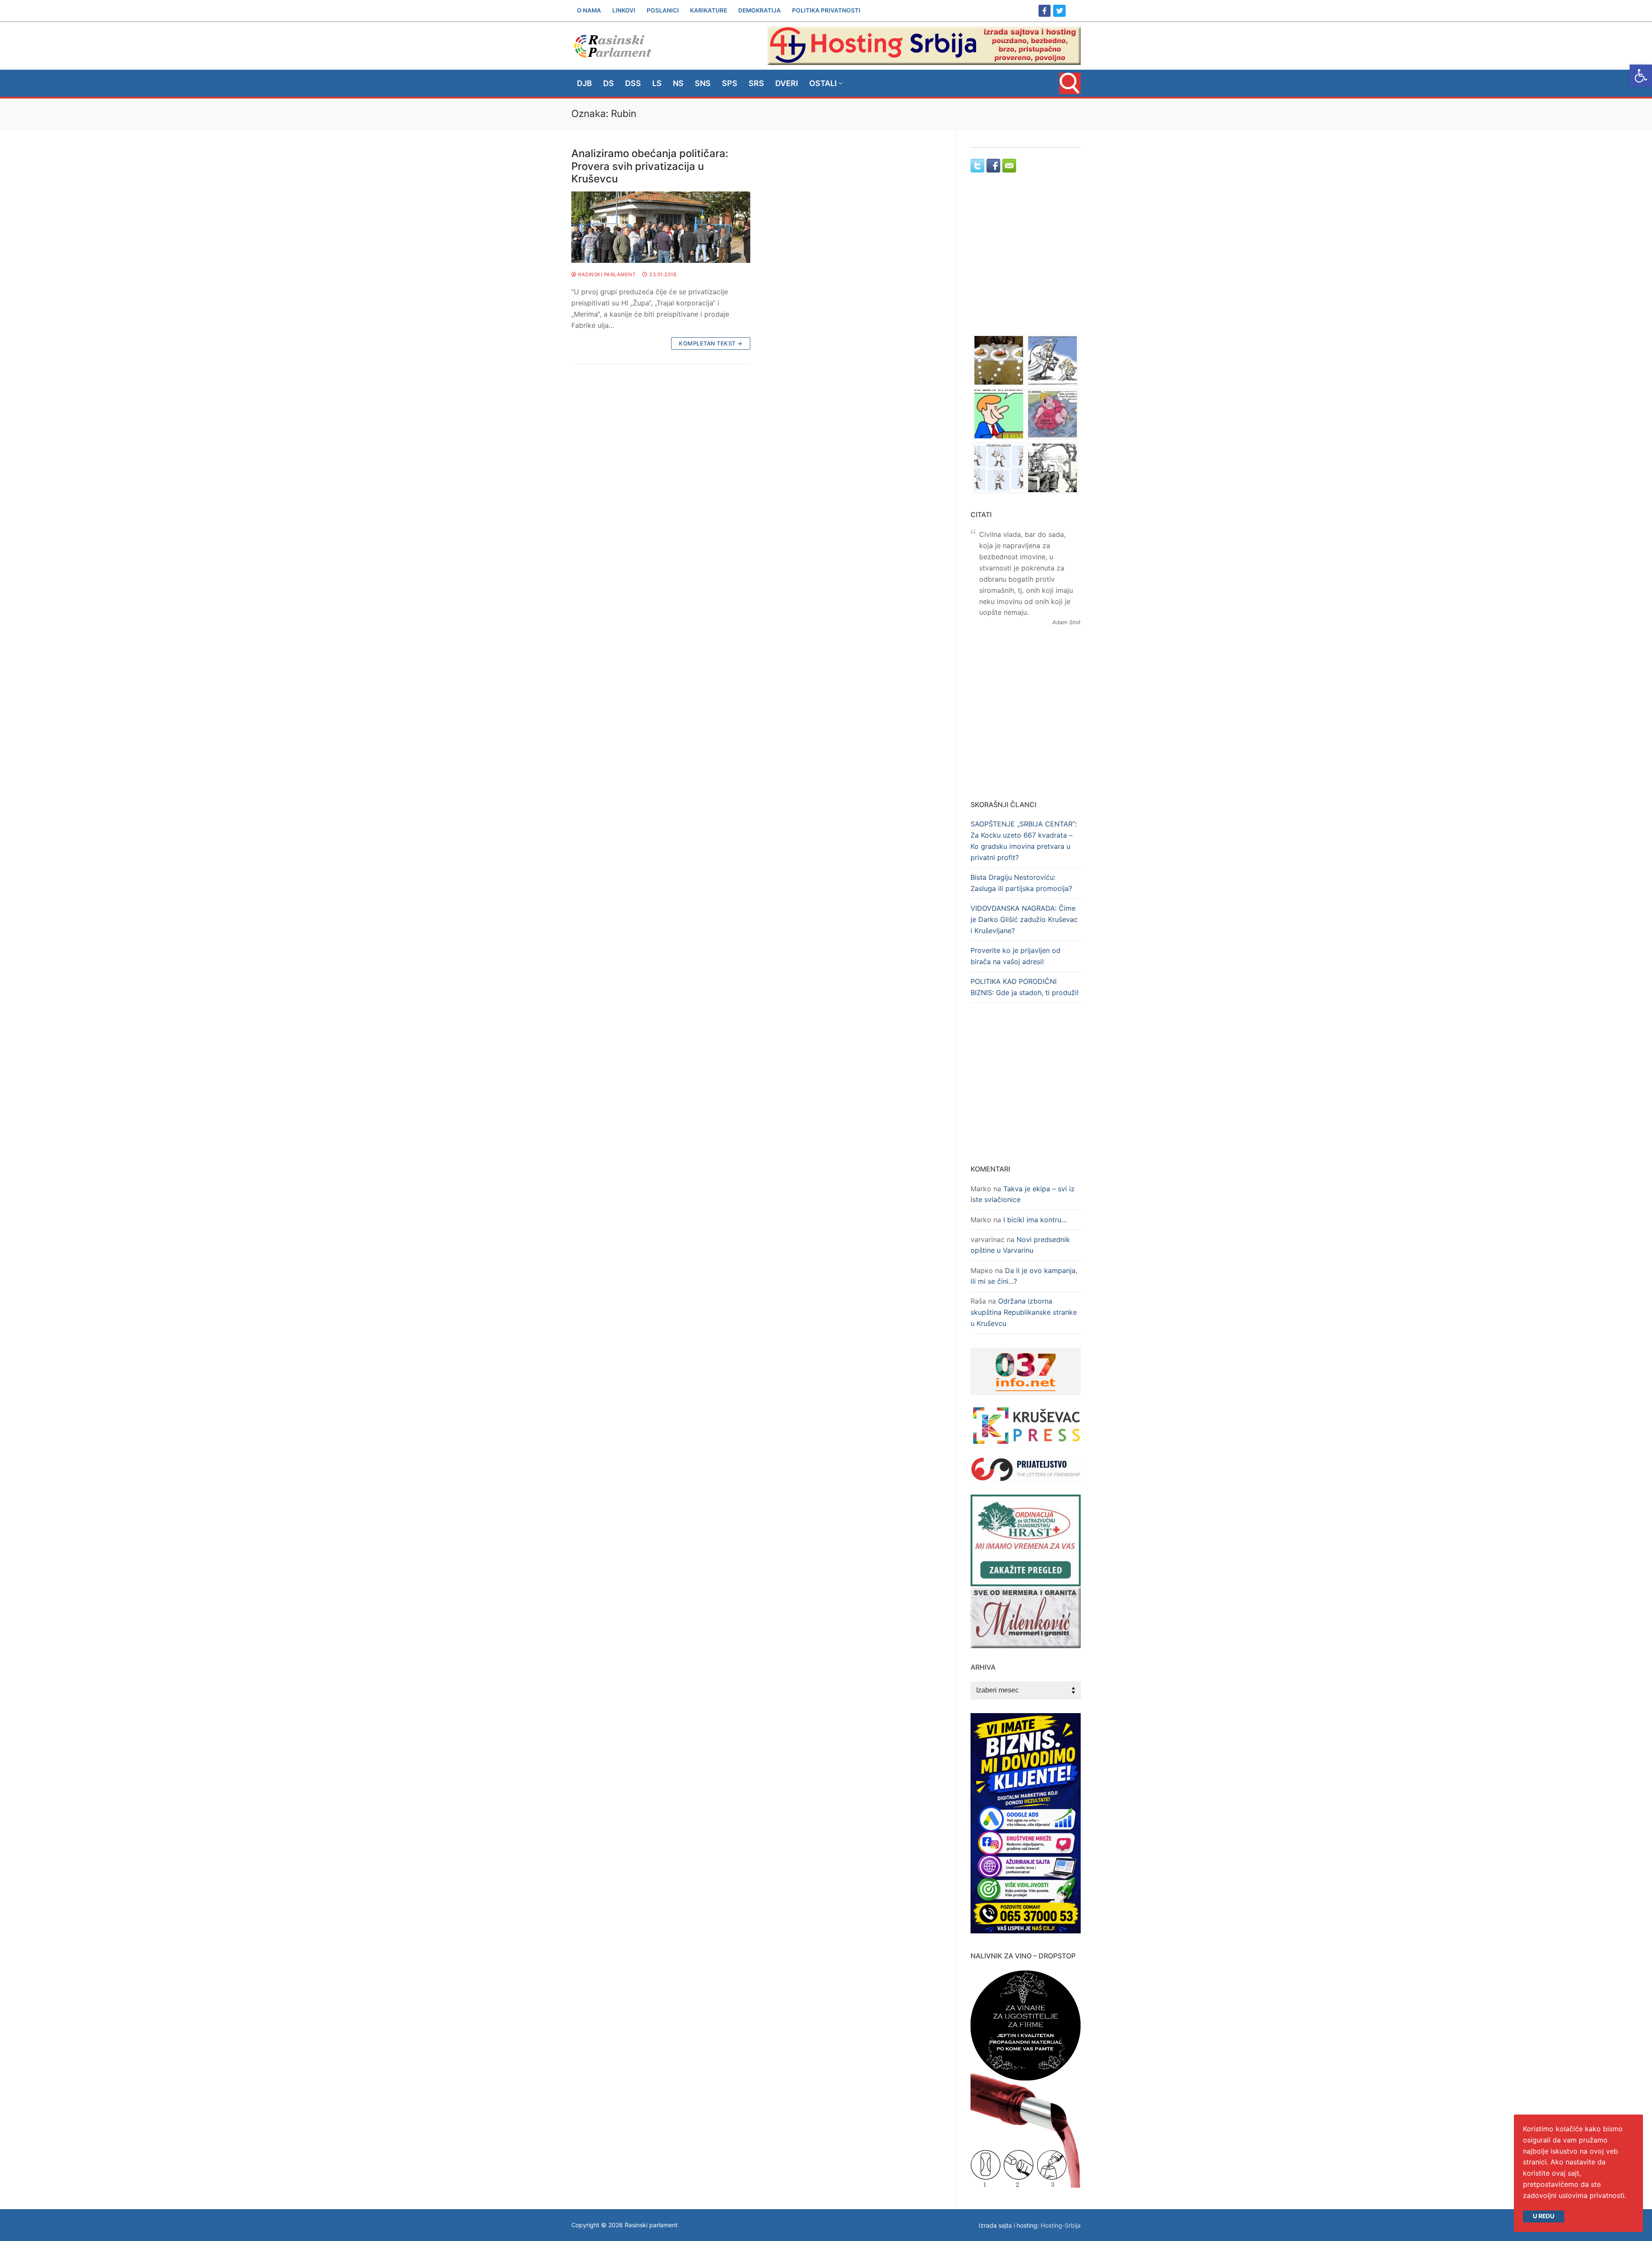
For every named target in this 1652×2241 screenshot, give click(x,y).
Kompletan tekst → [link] (711, 343)
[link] (1641, 76)
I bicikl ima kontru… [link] (1035, 1220)
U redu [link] (1544, 2216)
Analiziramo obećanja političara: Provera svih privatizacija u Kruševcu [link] (650, 166)
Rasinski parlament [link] (606, 274)
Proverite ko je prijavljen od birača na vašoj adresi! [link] (1016, 956)
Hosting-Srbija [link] (1061, 2225)
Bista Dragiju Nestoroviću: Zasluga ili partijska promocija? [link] (1021, 883)
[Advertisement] (1026, 262)
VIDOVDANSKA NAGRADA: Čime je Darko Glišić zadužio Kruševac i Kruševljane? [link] (1024, 919)
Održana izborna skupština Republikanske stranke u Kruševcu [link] (1024, 1312)
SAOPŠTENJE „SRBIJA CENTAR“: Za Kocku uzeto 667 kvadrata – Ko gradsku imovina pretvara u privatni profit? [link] (1024, 841)
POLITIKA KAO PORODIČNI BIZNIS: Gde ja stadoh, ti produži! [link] (1025, 987)
